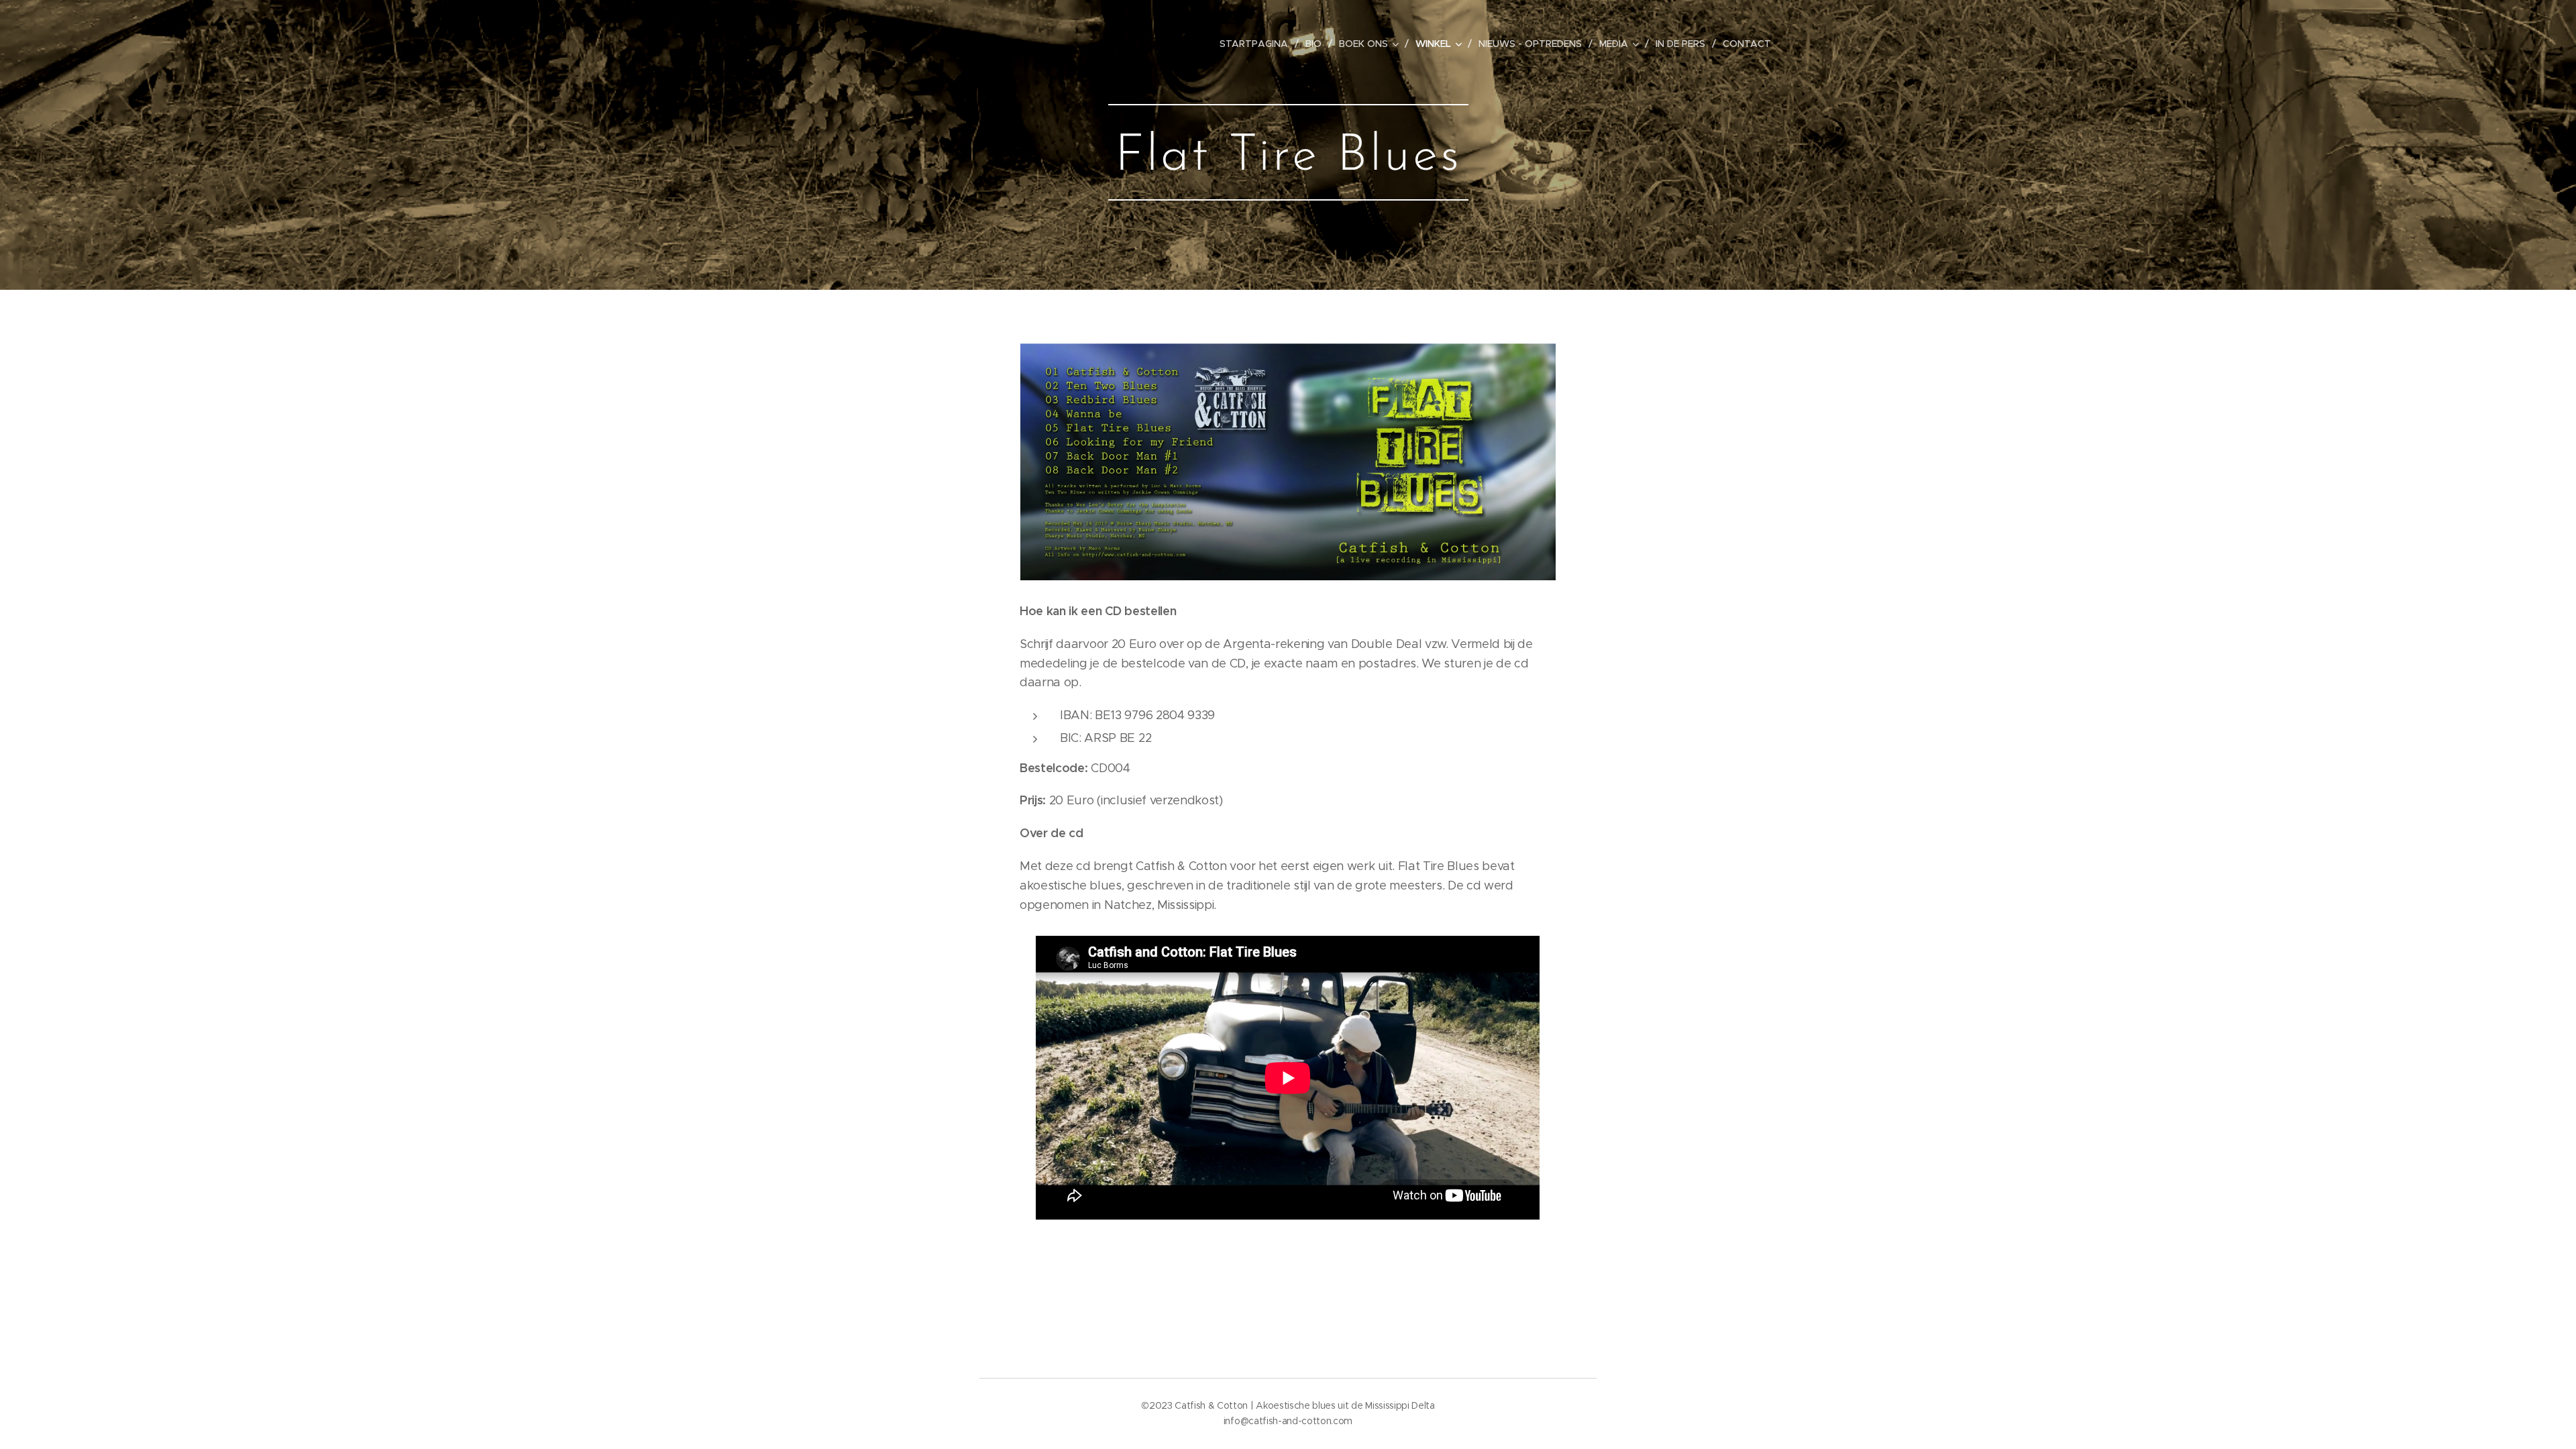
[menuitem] (1257, 44)
